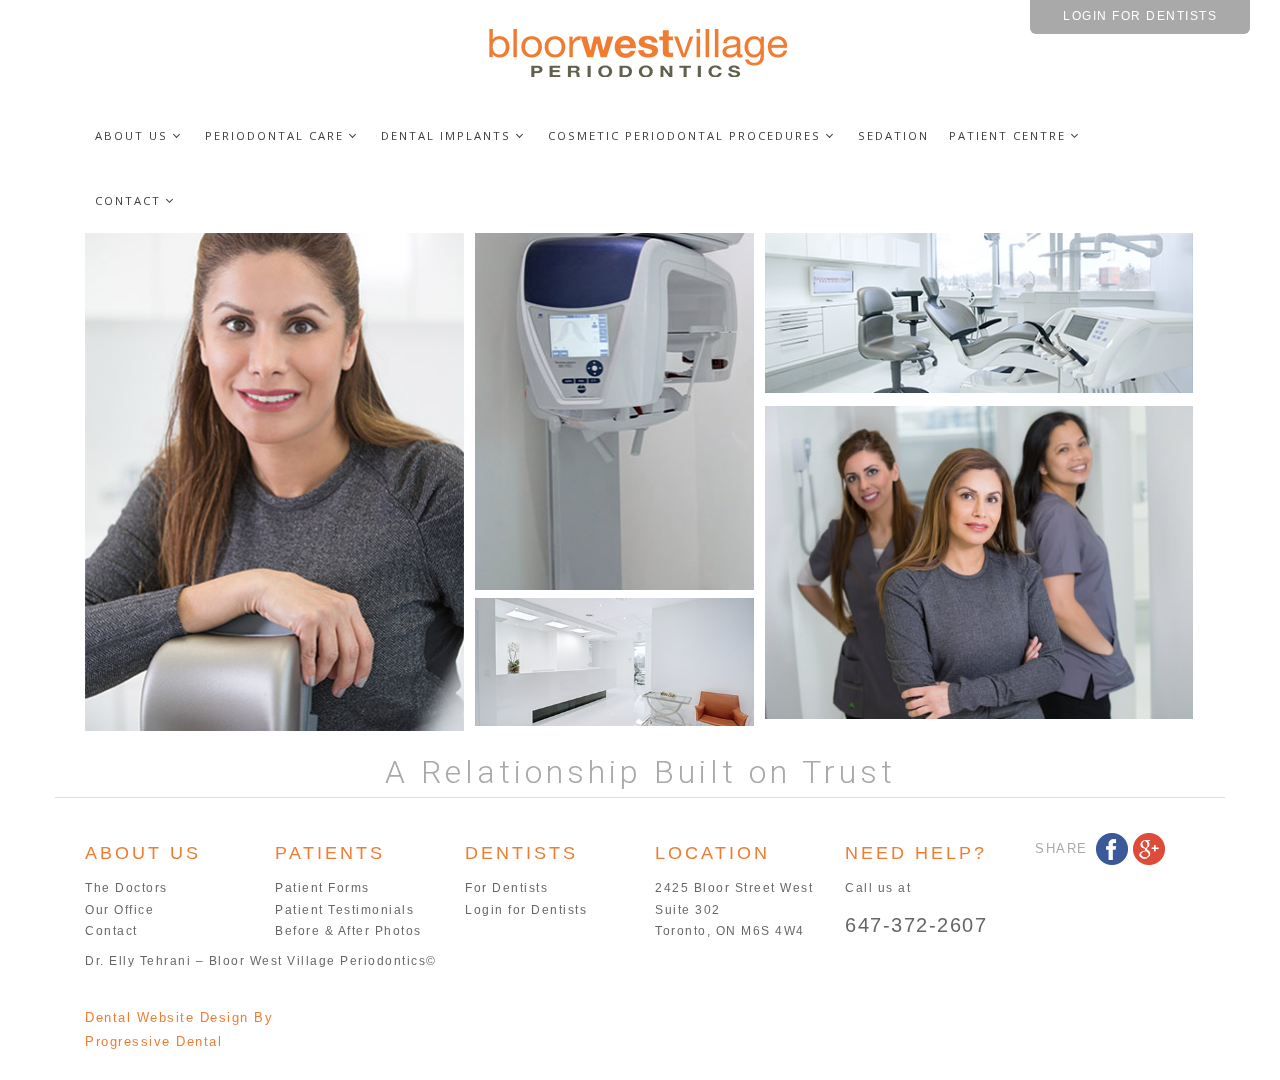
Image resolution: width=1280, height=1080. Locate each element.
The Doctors (126, 888)
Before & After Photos (348, 931)
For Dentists (506, 888)
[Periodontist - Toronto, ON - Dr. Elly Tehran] (640, 51)
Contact (111, 931)
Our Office (119, 910)
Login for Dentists (526, 910)
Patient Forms (322, 888)
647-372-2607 (916, 925)
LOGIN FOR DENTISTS (1140, 16)
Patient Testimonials (344, 910)
